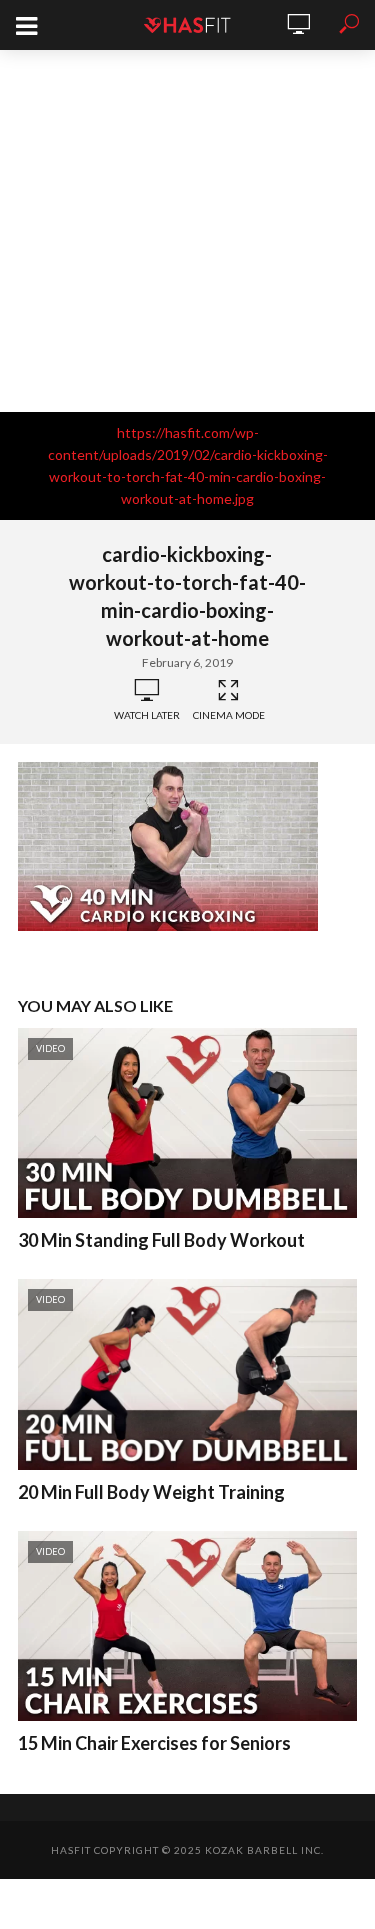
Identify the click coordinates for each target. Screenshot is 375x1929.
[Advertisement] (187, 231)
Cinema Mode (229, 715)
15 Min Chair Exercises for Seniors (154, 1743)
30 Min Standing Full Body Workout (161, 1240)
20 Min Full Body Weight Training (151, 1492)
